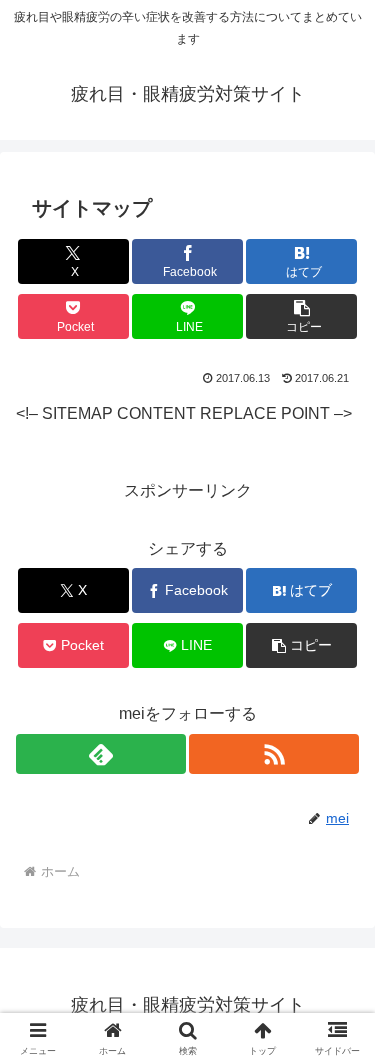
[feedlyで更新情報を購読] (101, 754)
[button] (301, 316)
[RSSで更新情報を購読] (274, 754)
